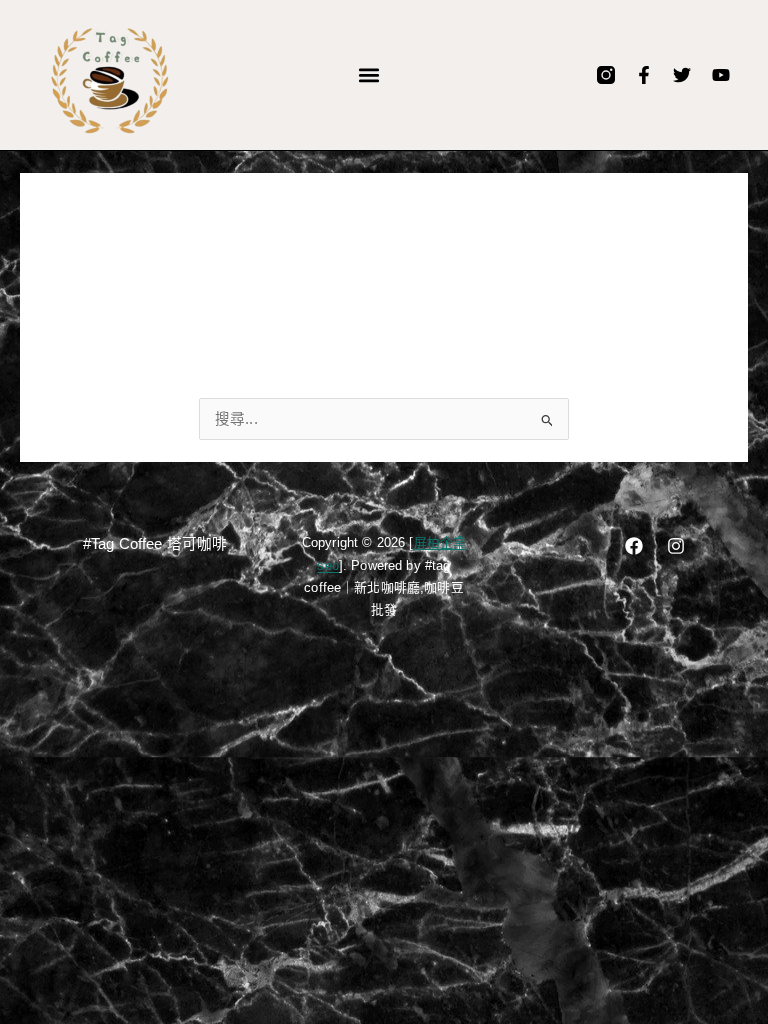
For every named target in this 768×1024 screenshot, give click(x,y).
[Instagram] (676, 546)
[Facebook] (634, 546)
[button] (369, 75)
